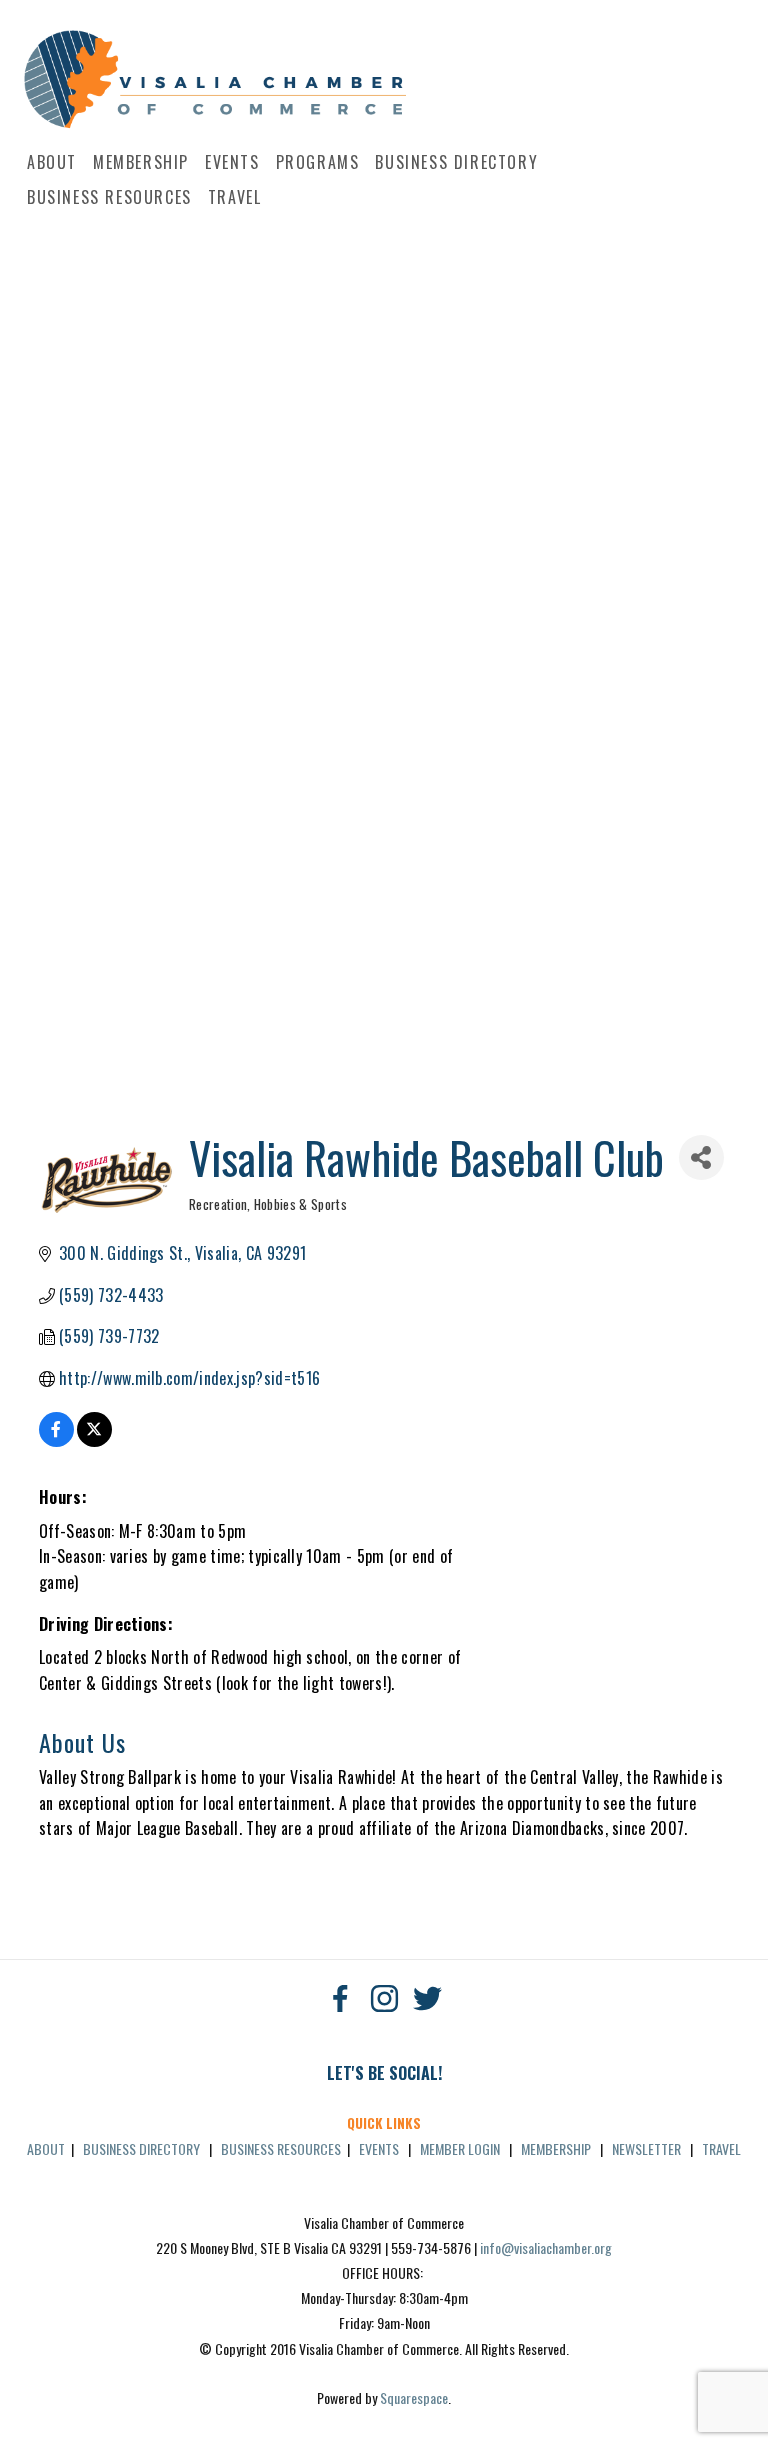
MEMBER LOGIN (460, 2148)
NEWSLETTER (646, 2148)
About (52, 162)
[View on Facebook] (56, 1440)
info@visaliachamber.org (546, 2247)
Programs (318, 162)
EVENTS (379, 2148)
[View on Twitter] (94, 1440)
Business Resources (109, 197)
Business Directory (456, 162)
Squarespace (414, 2397)
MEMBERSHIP (556, 2148)
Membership (141, 162)
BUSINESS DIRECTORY (141, 2148)
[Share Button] (701, 1157)
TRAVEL (721, 2148)
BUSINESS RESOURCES (281, 2148)
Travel (235, 197)
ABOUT (46, 2148)
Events (232, 162)
